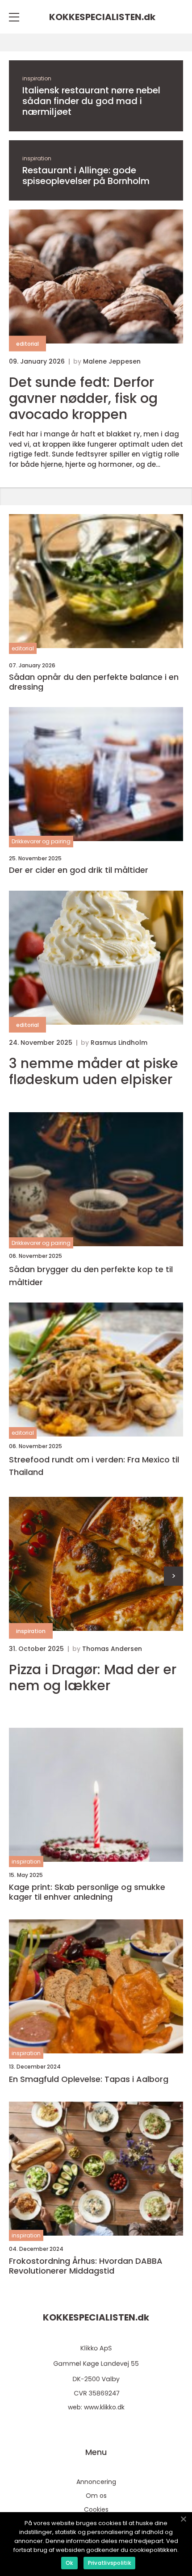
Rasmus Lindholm (119, 1043)
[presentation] (173, 1576)
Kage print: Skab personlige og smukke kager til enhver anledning (87, 1892)
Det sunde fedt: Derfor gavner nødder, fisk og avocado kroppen (83, 398)
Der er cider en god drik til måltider (79, 870)
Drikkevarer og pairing (41, 841)
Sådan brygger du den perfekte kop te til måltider (91, 1276)
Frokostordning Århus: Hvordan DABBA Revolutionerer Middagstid (86, 2266)
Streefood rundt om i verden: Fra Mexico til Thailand (94, 1466)
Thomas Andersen (112, 1649)
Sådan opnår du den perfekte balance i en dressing (94, 682)
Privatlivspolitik (109, 2563)
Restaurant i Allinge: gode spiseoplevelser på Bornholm (86, 176)
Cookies (96, 2509)
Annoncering (96, 2482)
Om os (96, 2496)
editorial (27, 344)
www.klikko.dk (104, 2407)
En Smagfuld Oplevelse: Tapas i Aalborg (89, 2079)
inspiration (37, 78)
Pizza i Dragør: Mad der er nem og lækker (93, 1678)
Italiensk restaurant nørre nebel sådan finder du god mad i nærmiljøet (91, 101)
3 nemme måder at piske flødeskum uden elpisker (94, 1072)
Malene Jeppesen (112, 361)
